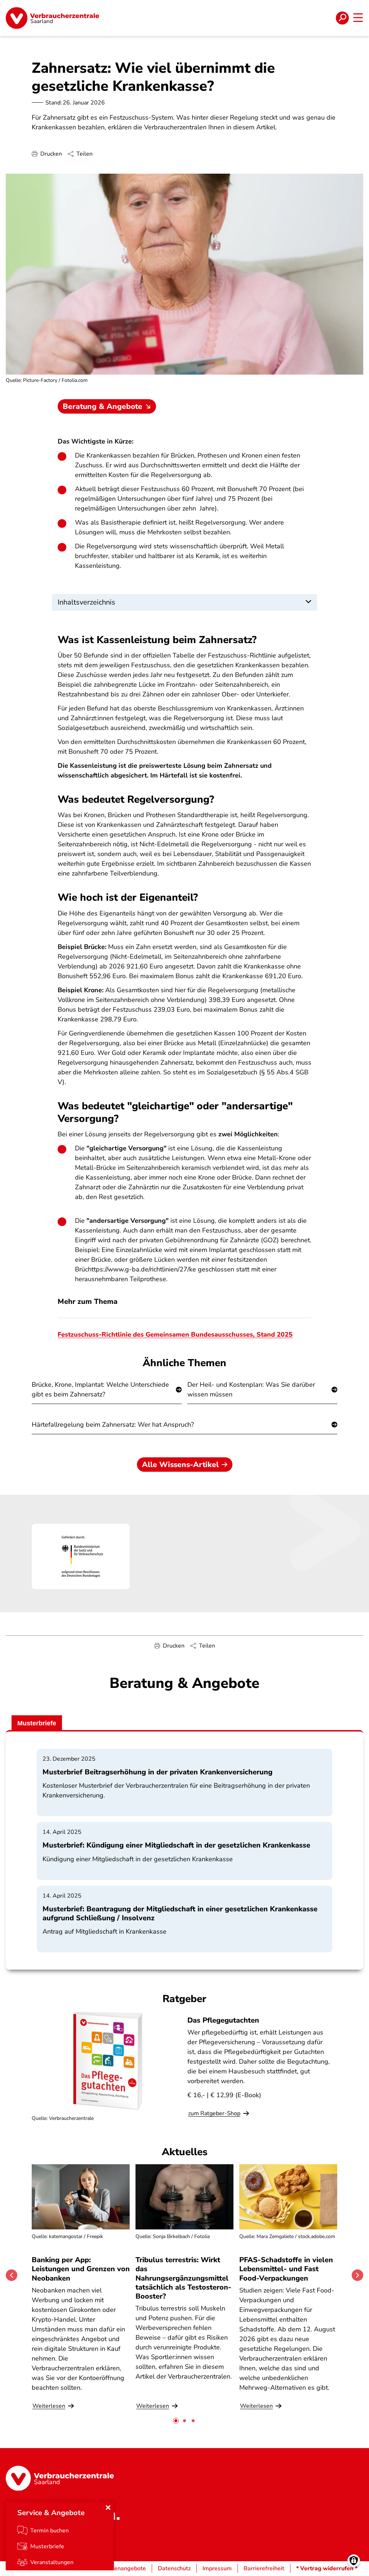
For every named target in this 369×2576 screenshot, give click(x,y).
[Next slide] (357, 2275)
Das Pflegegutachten (223, 2020)
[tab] (176, 2421)
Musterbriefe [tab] (37, 1723)
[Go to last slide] (12, 2275)
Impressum (217, 2568)
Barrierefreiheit (264, 2568)
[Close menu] (108, 2508)
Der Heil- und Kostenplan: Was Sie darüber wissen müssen (251, 1389)
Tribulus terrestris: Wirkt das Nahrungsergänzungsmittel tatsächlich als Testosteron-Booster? (183, 2278)
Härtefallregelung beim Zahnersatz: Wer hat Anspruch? (113, 1425)
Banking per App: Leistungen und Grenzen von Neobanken (81, 2269)
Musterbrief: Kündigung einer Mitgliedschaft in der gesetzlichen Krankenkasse (176, 1845)
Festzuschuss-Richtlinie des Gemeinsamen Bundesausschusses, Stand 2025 (175, 1334)
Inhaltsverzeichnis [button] (86, 602)
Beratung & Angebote (103, 406)
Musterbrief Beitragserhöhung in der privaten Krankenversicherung (157, 1772)
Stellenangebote (124, 2568)
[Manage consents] (354, 2561)
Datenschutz (174, 2568)
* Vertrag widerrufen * (327, 2568)
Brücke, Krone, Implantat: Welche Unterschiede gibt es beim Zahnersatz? (100, 1389)
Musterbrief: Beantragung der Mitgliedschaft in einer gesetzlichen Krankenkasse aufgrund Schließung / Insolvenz (180, 1913)
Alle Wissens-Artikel (180, 1465)
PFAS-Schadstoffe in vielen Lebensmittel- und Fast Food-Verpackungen (286, 2269)
